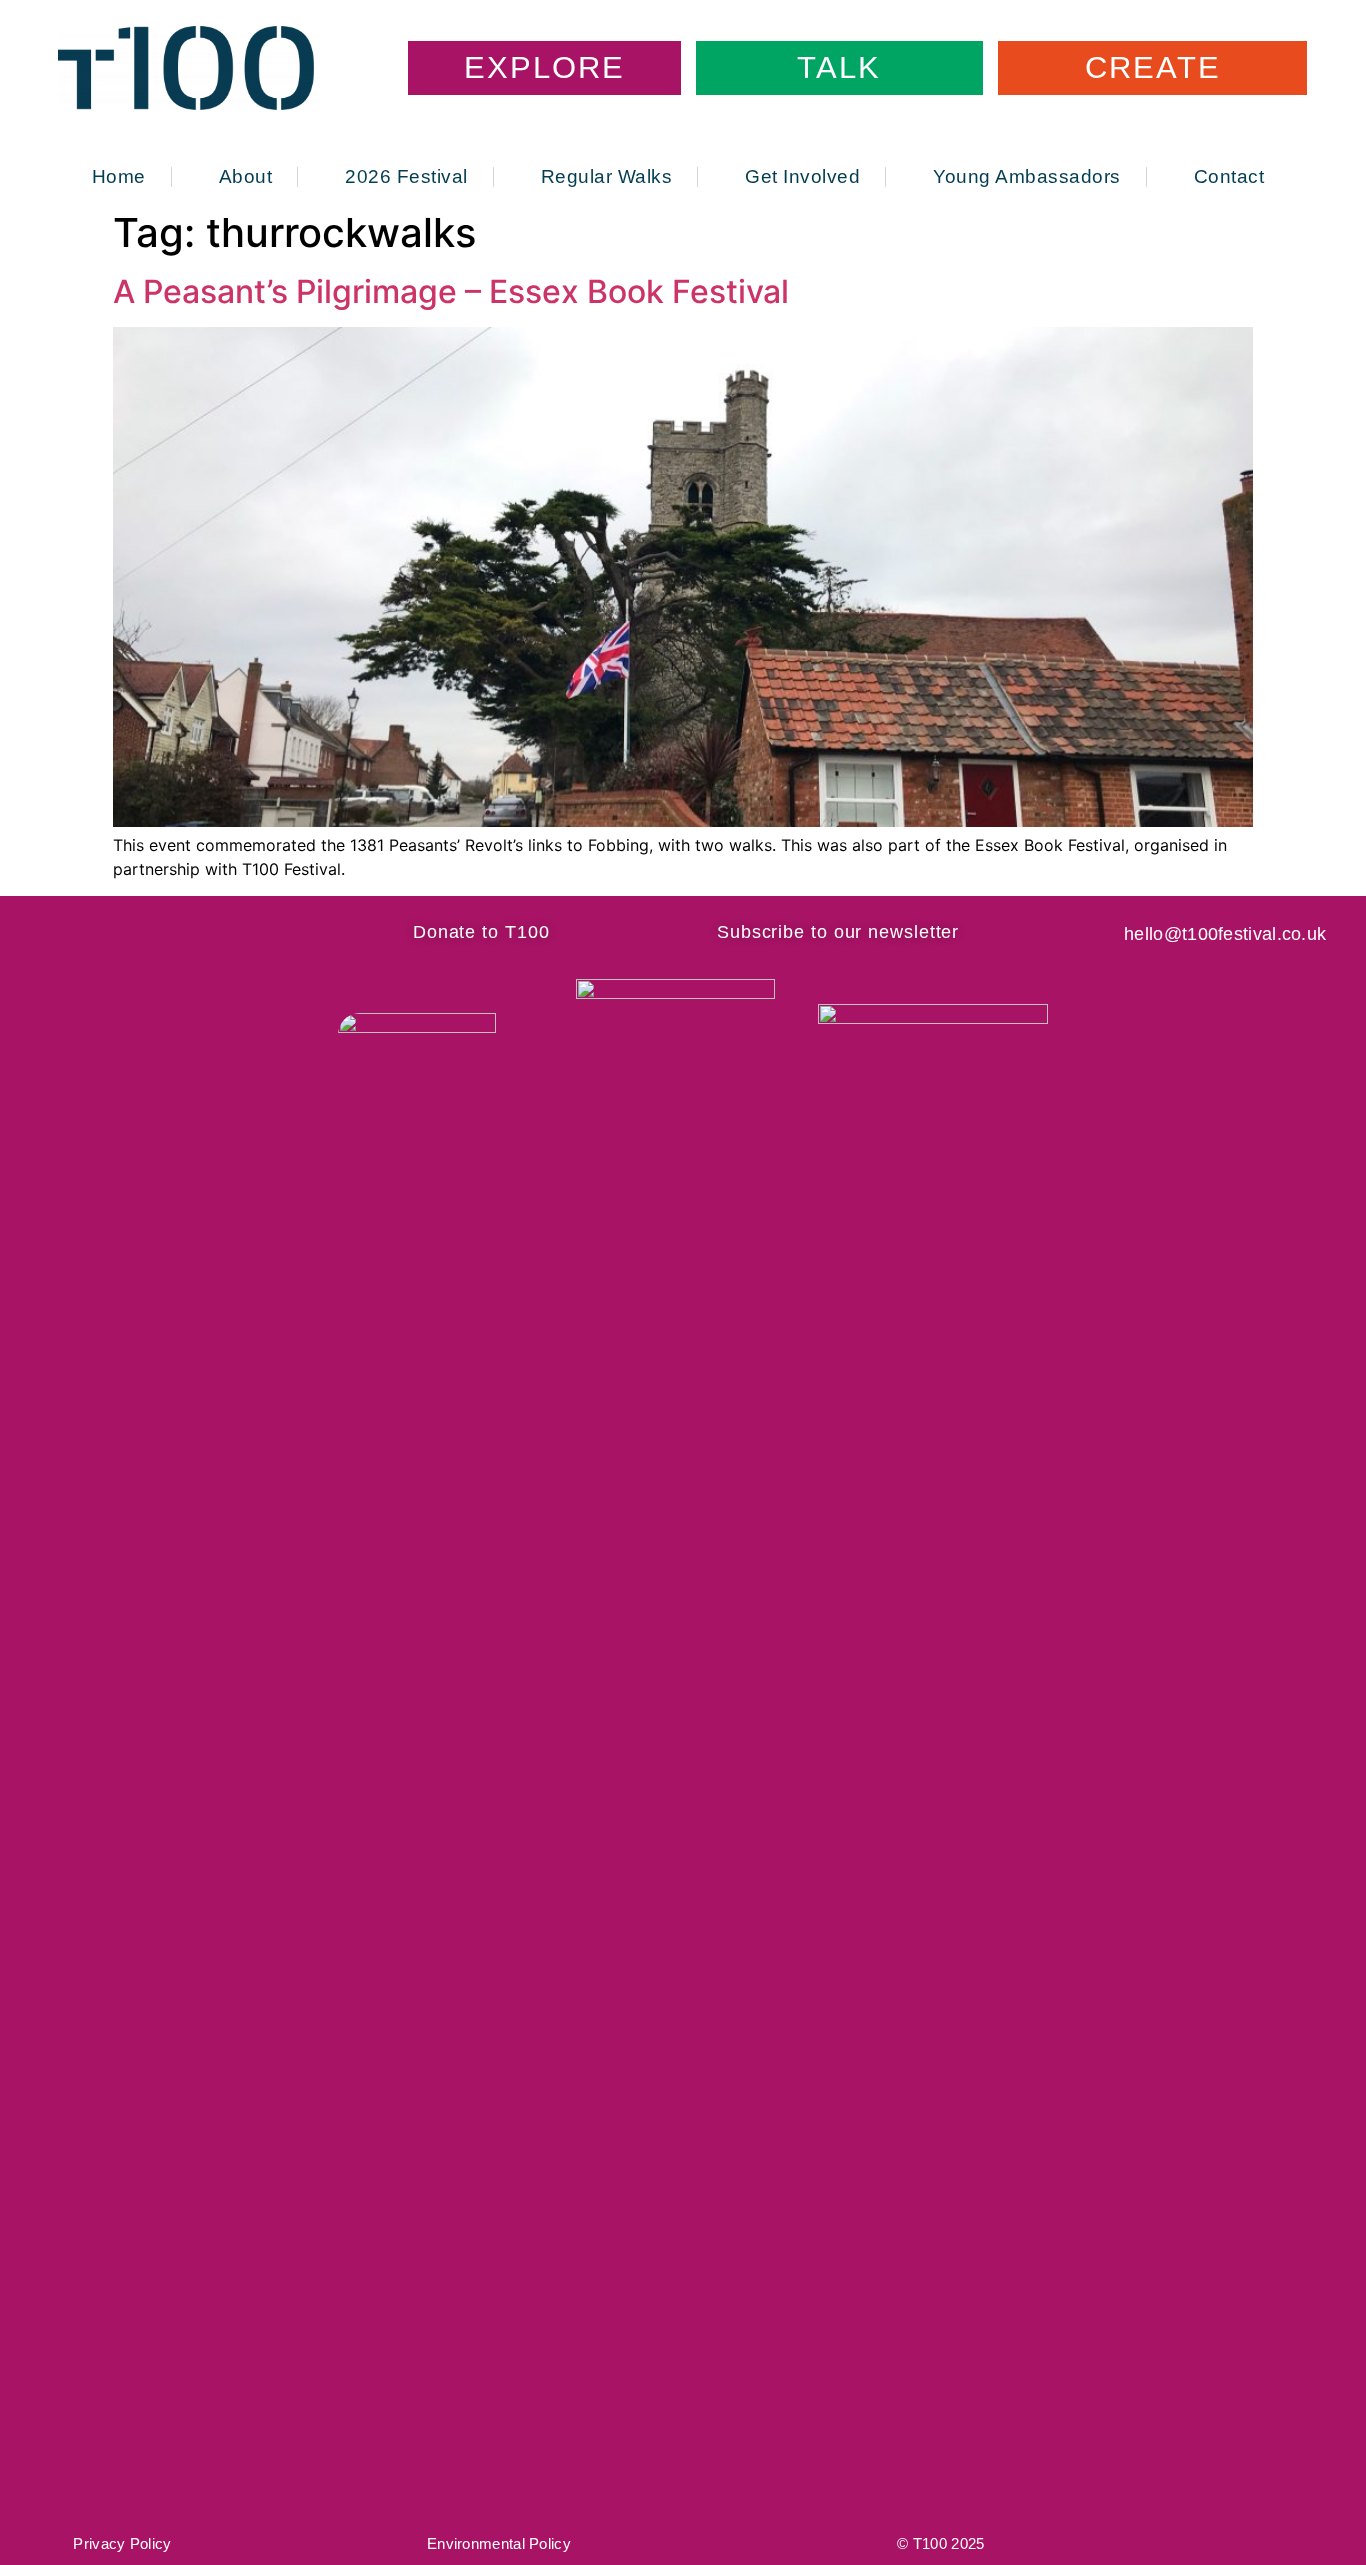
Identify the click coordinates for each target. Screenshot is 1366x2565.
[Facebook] (99, 932)
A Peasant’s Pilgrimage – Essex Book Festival (451, 291)
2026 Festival (406, 177)
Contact (1229, 177)
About (246, 177)
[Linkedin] (195, 932)
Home (119, 177)
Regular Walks (607, 177)
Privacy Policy (122, 2543)
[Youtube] (243, 932)
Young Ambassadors (1027, 177)
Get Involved (802, 177)
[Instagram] (147, 932)
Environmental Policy (499, 2543)
